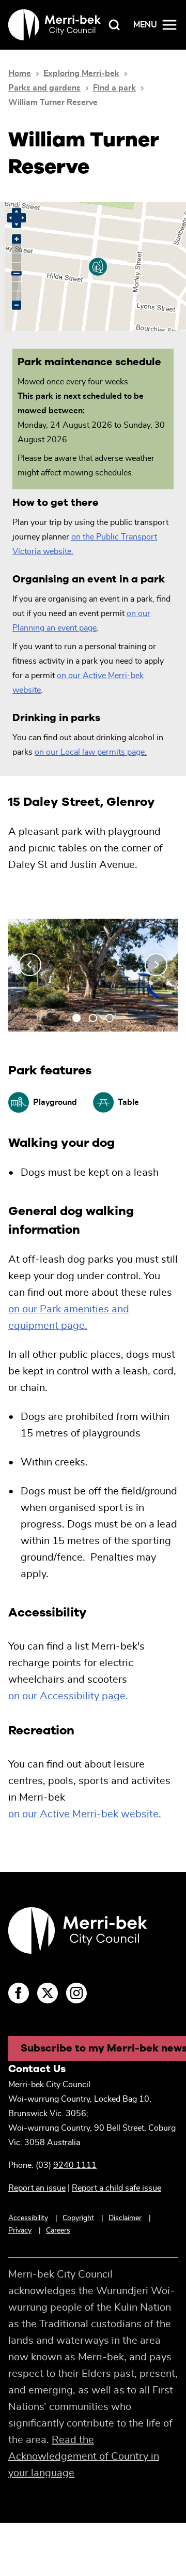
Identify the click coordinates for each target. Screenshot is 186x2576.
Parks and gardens (44, 88)
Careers (58, 2230)
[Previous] (30, 965)
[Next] (156, 965)
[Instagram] (76, 1993)
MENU (145, 25)
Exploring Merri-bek (81, 73)
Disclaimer (125, 2218)
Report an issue (37, 2188)
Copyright (78, 2218)
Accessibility (28, 2218)
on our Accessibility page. (68, 1696)
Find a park (114, 88)
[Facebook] (19, 1993)
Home (20, 73)
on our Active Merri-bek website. (85, 1814)
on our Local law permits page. (91, 752)
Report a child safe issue (117, 2188)
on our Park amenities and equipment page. (69, 1317)
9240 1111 (75, 2165)
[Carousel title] (93, 965)
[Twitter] (48, 1993)
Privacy (20, 2230)
